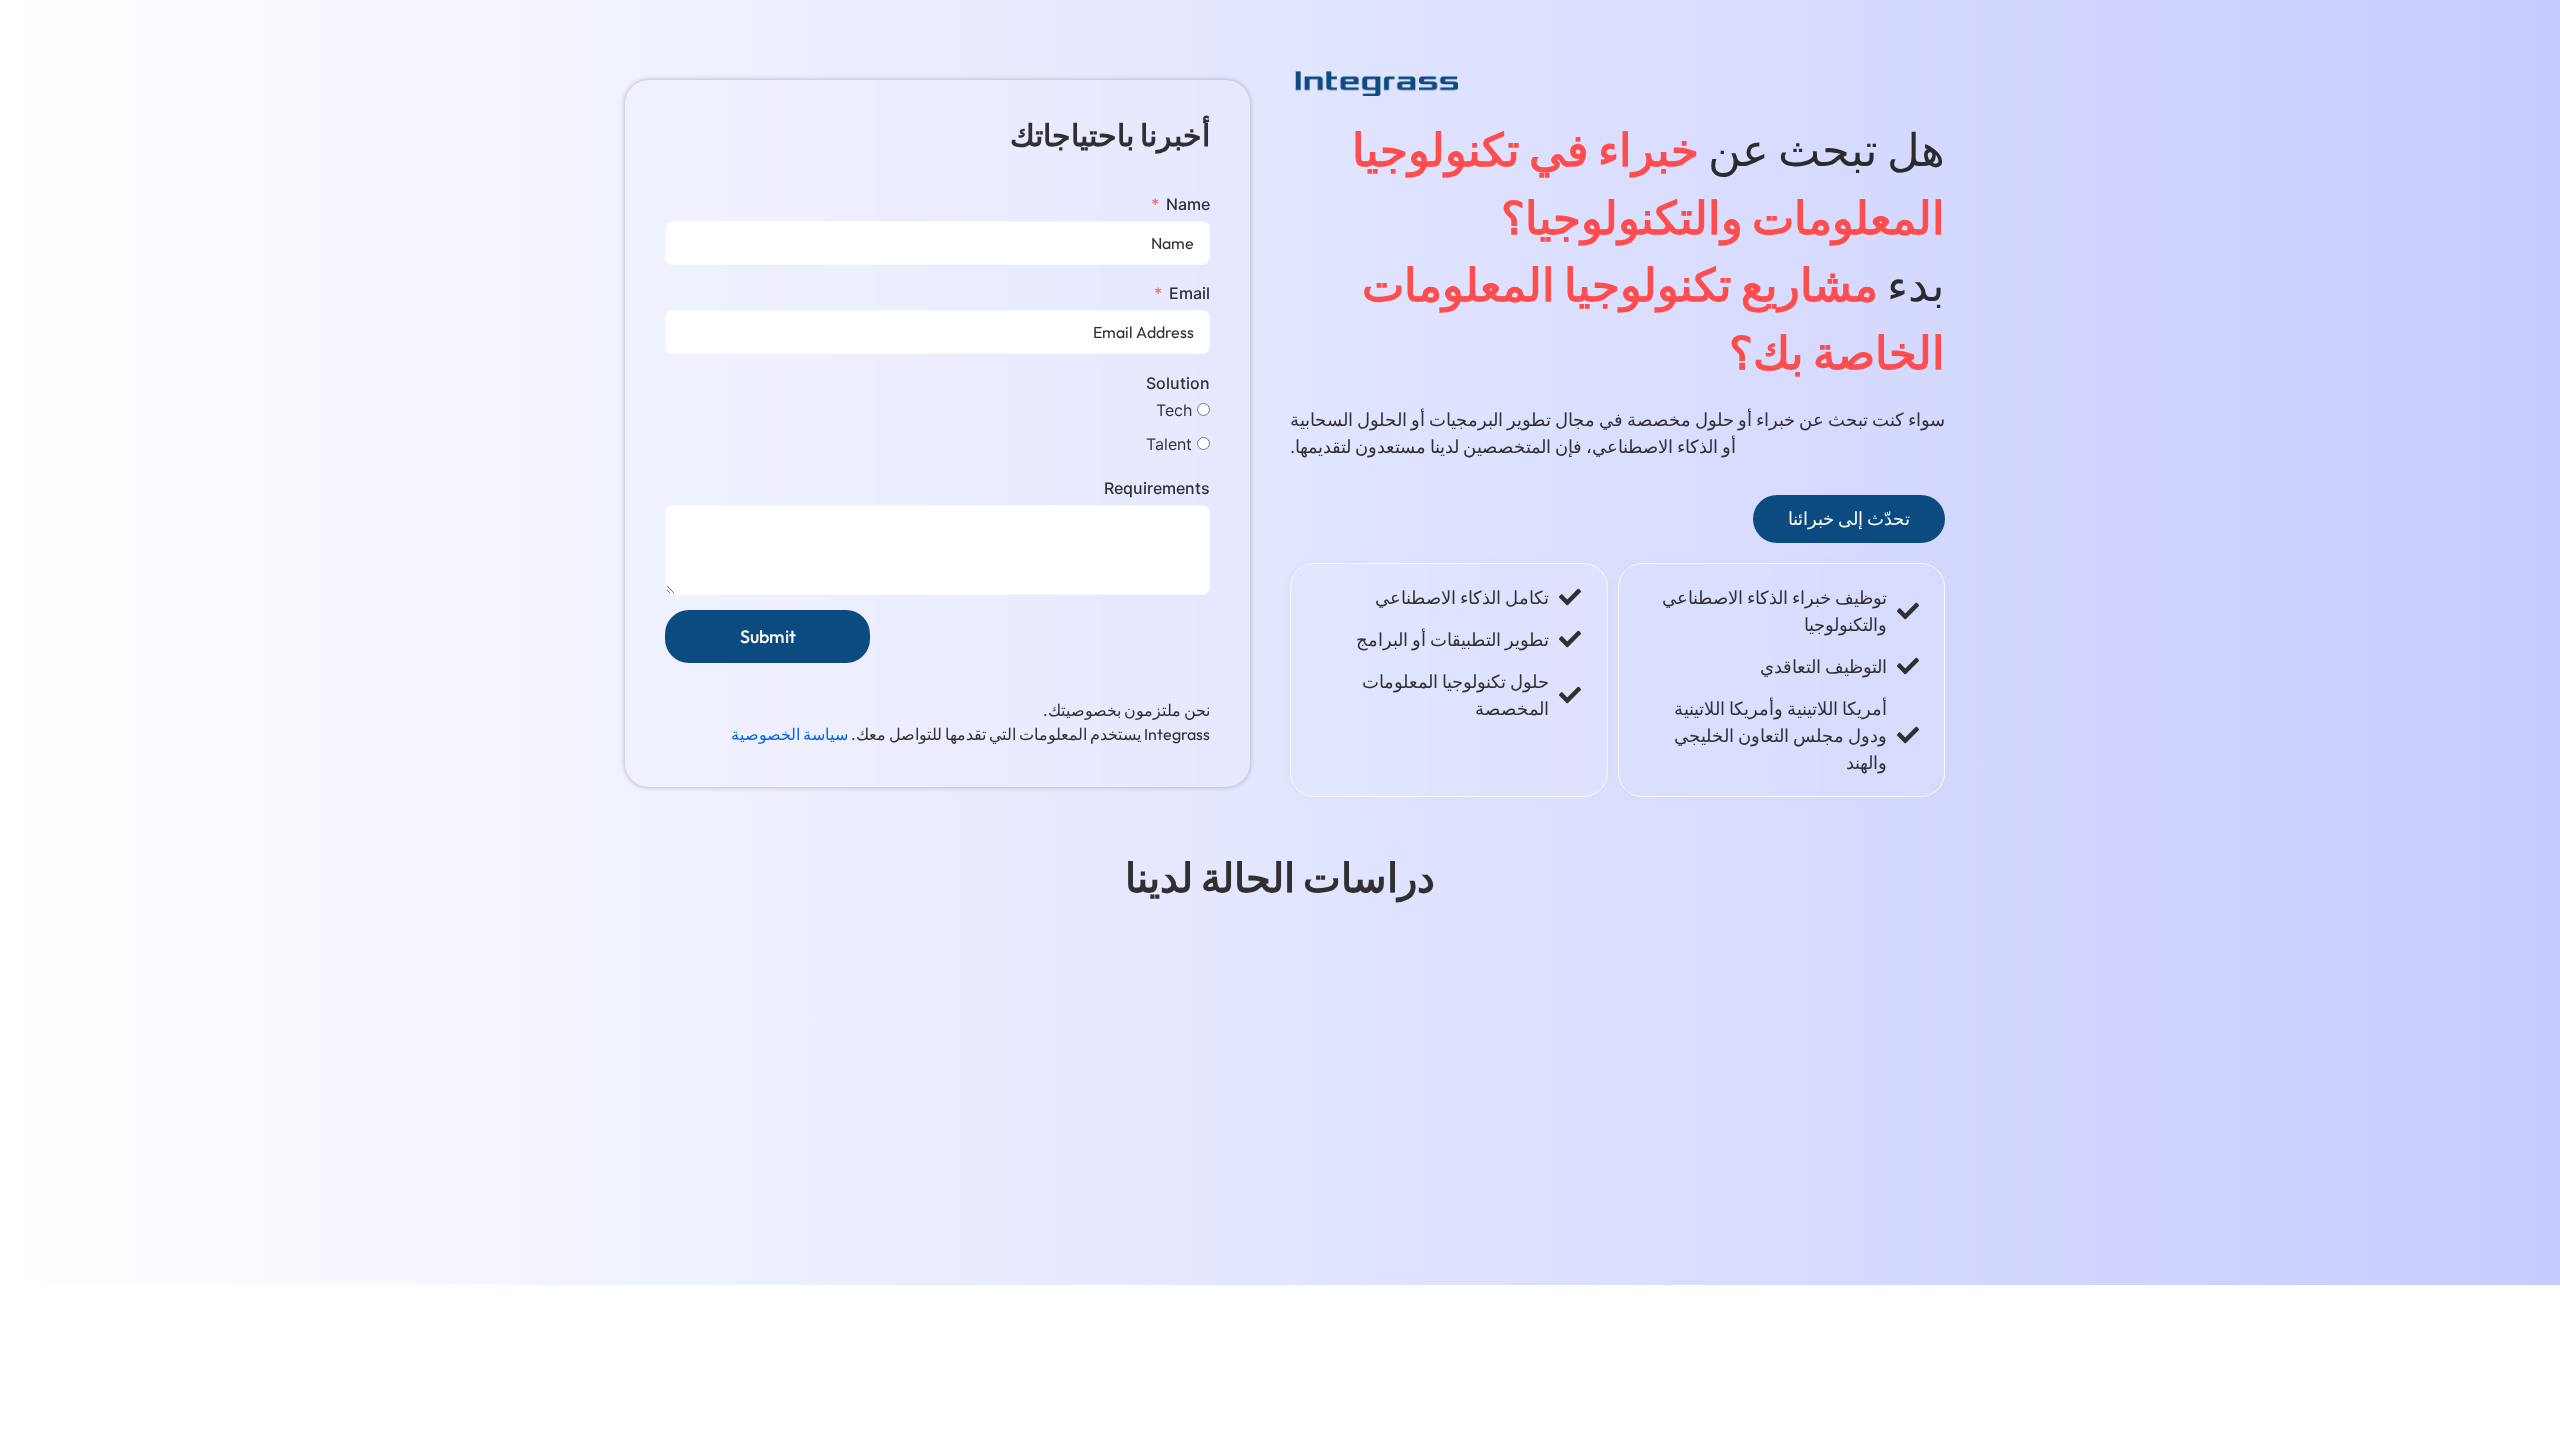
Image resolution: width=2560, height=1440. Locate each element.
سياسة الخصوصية (789, 734)
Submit (768, 636)
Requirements (1157, 488)
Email (1189, 293)
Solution (1178, 383)
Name (1188, 204)
